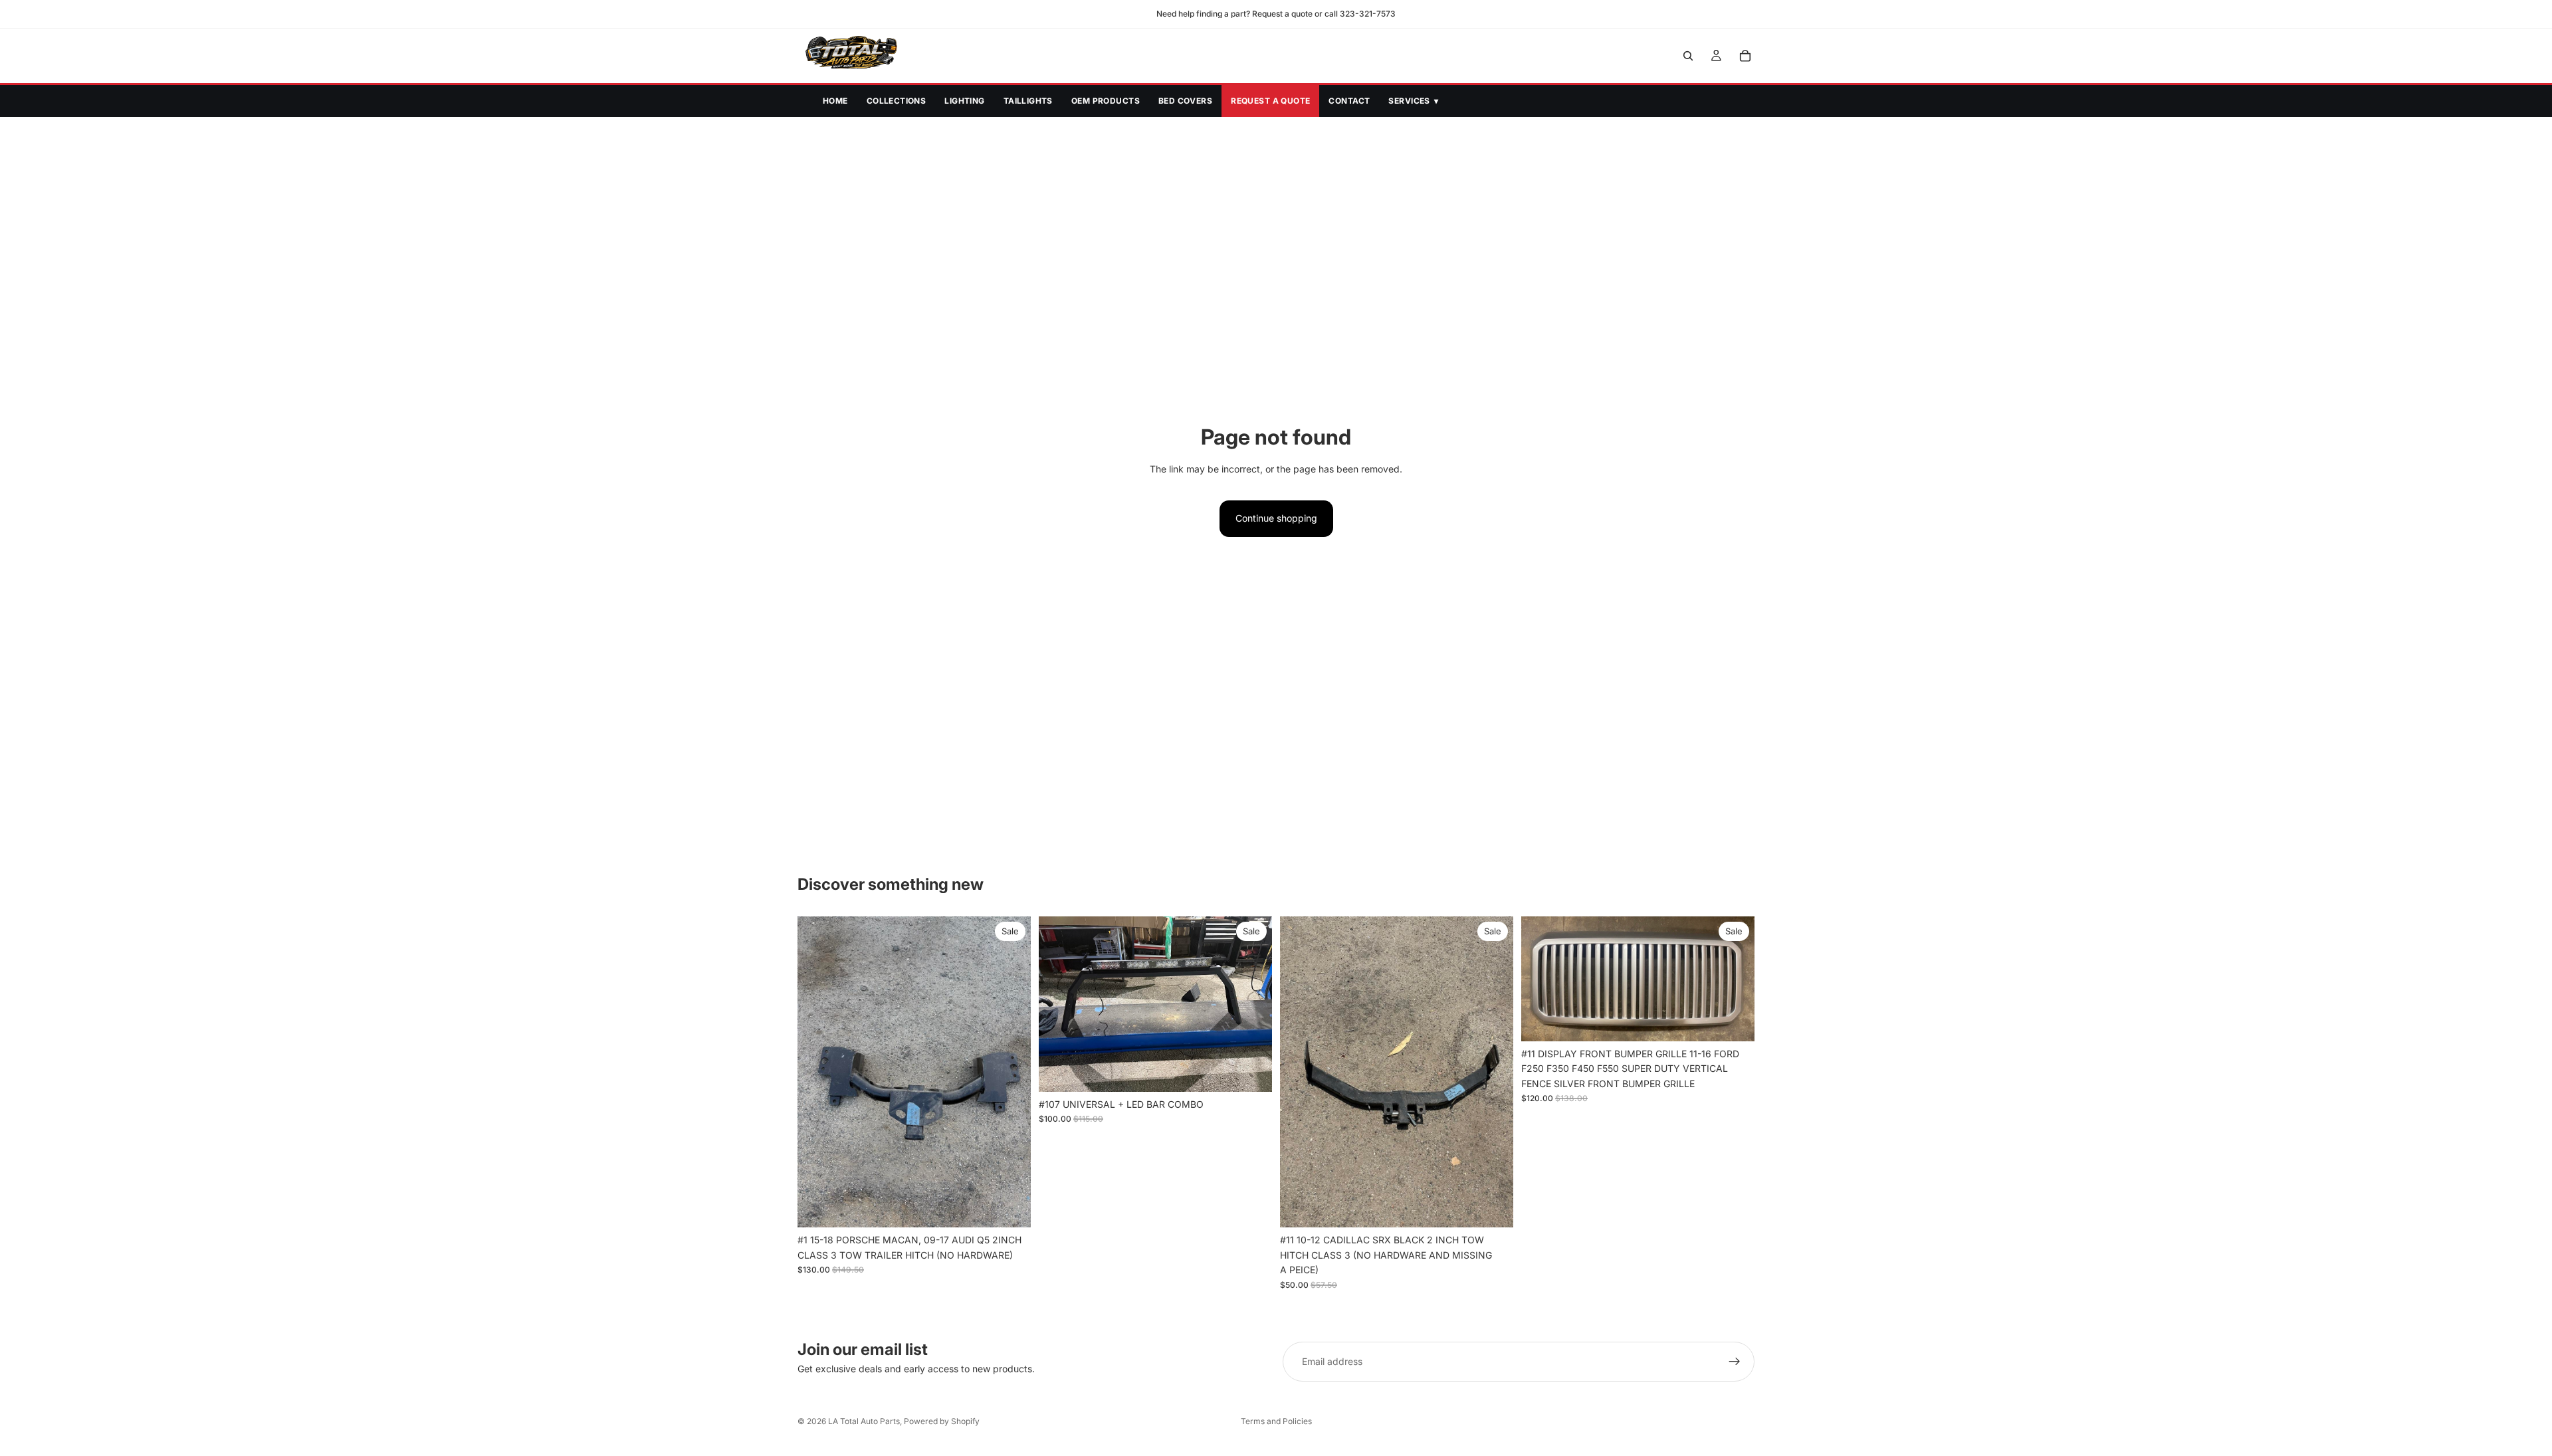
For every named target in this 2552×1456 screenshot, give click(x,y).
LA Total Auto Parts (864, 1421)
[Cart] (1745, 56)
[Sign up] (1735, 1362)
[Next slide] (1011, 1072)
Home (835, 101)
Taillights (1028, 101)
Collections (897, 101)
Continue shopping (1276, 518)
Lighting (964, 101)
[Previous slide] (817, 1072)
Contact (1349, 101)
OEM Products (1106, 101)
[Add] (1010, 1207)
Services (1413, 101)
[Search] (1688, 56)
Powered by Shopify (942, 1421)
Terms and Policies (1276, 1421)
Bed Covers (1185, 101)
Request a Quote (1270, 101)
